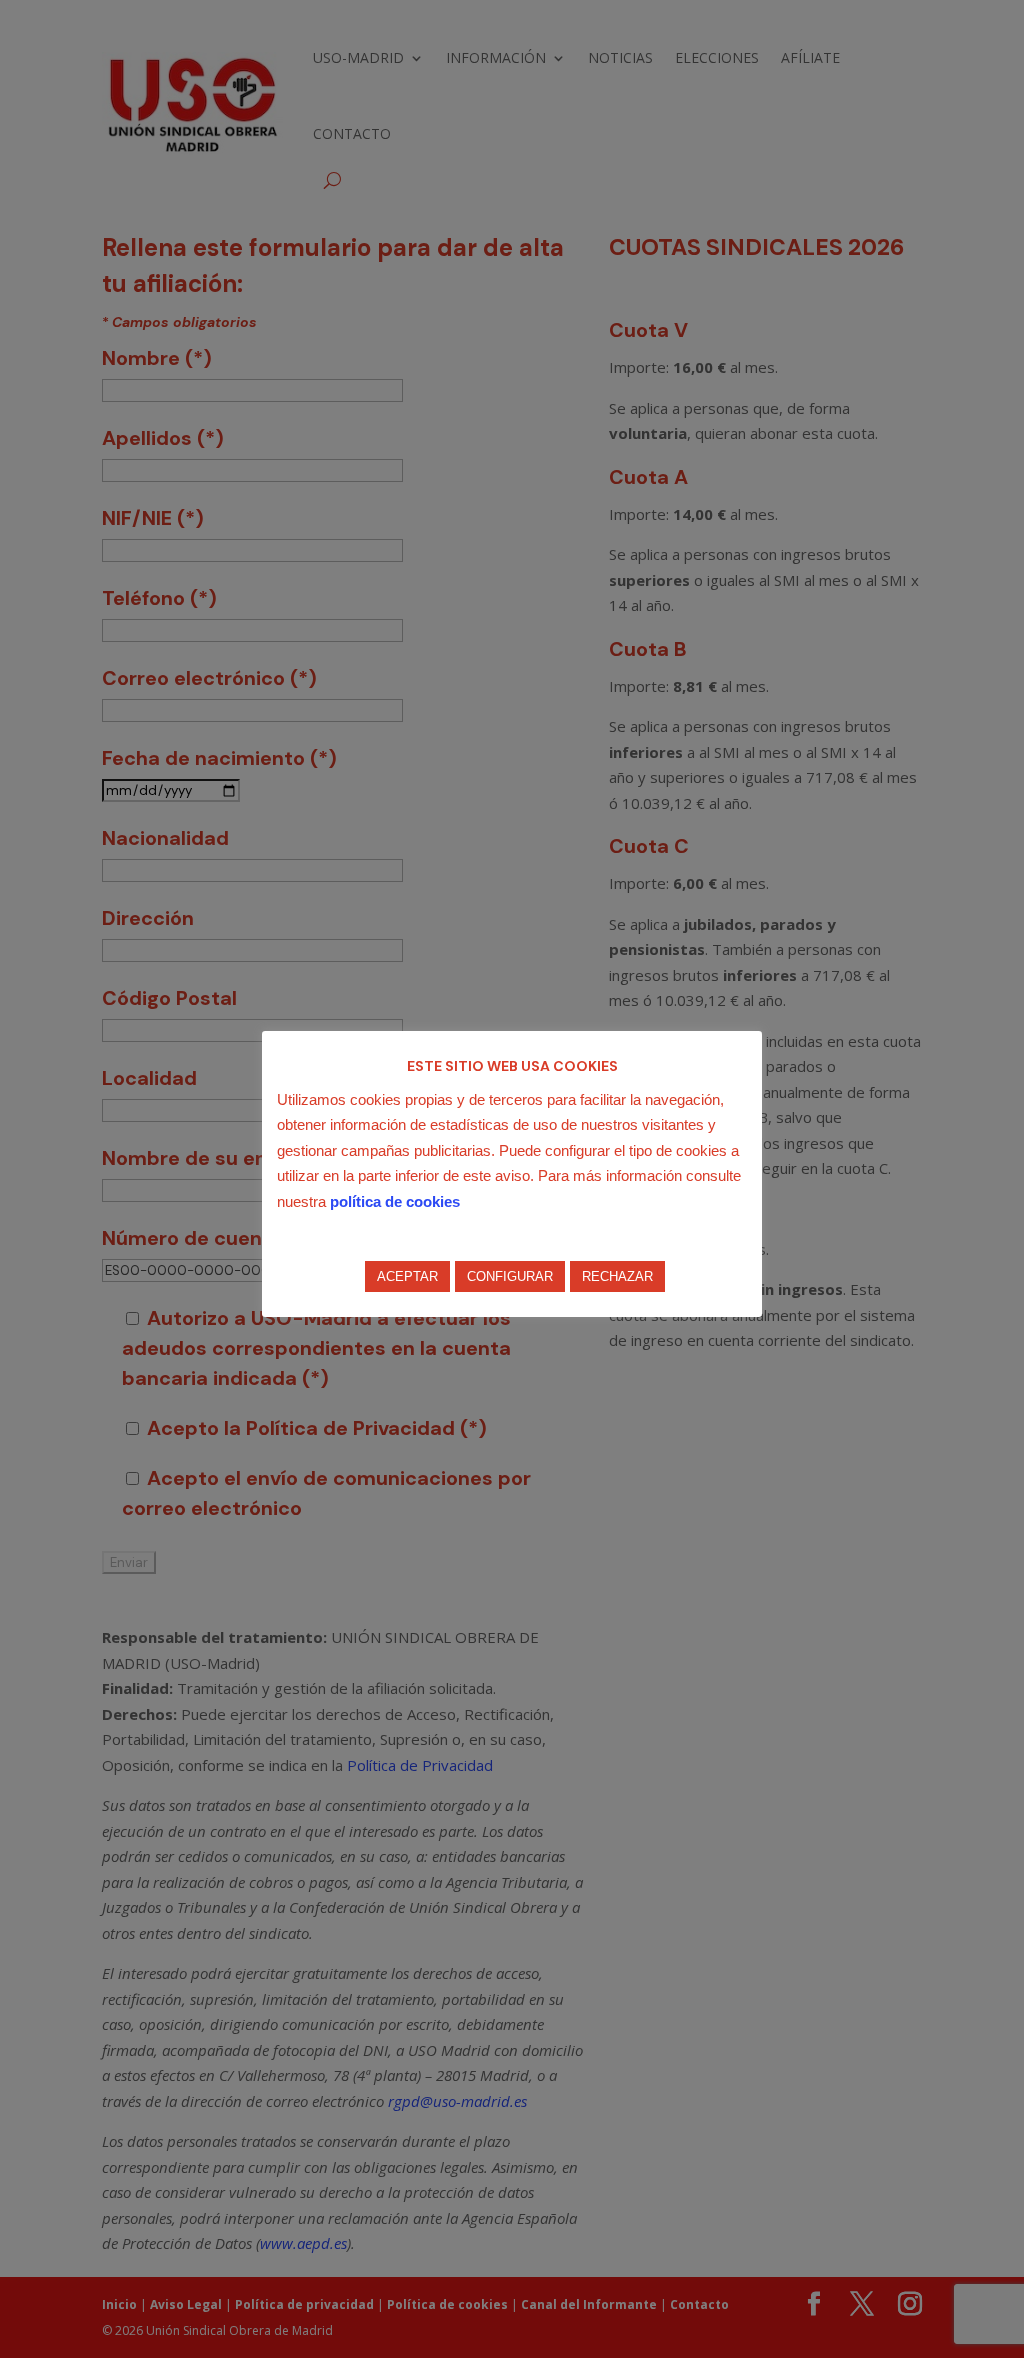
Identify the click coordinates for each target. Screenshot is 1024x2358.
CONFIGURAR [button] (510, 1276)
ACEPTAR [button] (407, 1276)
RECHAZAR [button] (617, 1276)
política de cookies (395, 1201)
